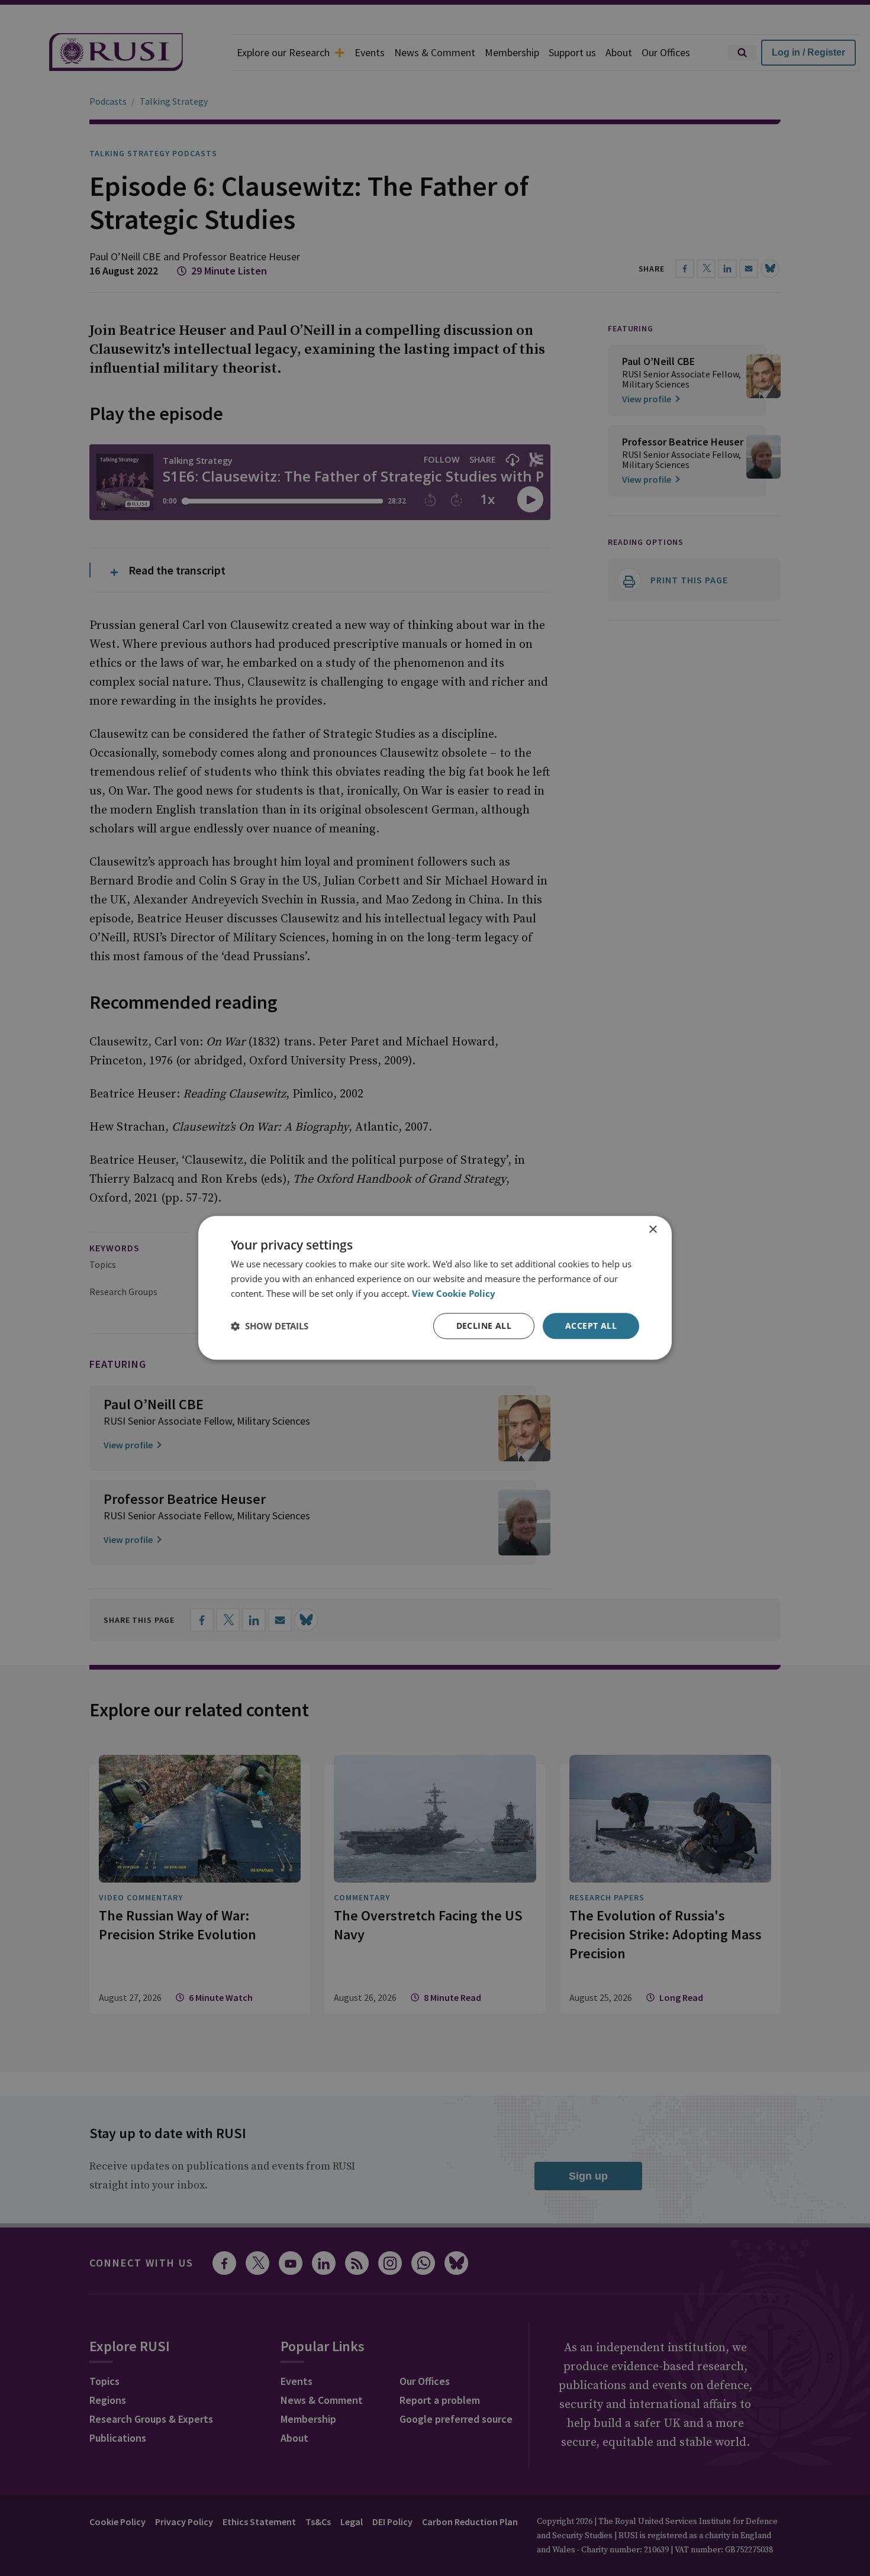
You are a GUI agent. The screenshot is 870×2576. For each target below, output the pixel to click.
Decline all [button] (484, 1326)
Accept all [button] (591, 1326)
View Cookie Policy (454, 1293)
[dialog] (435, 1288)
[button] (270, 1326)
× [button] (652, 1230)
